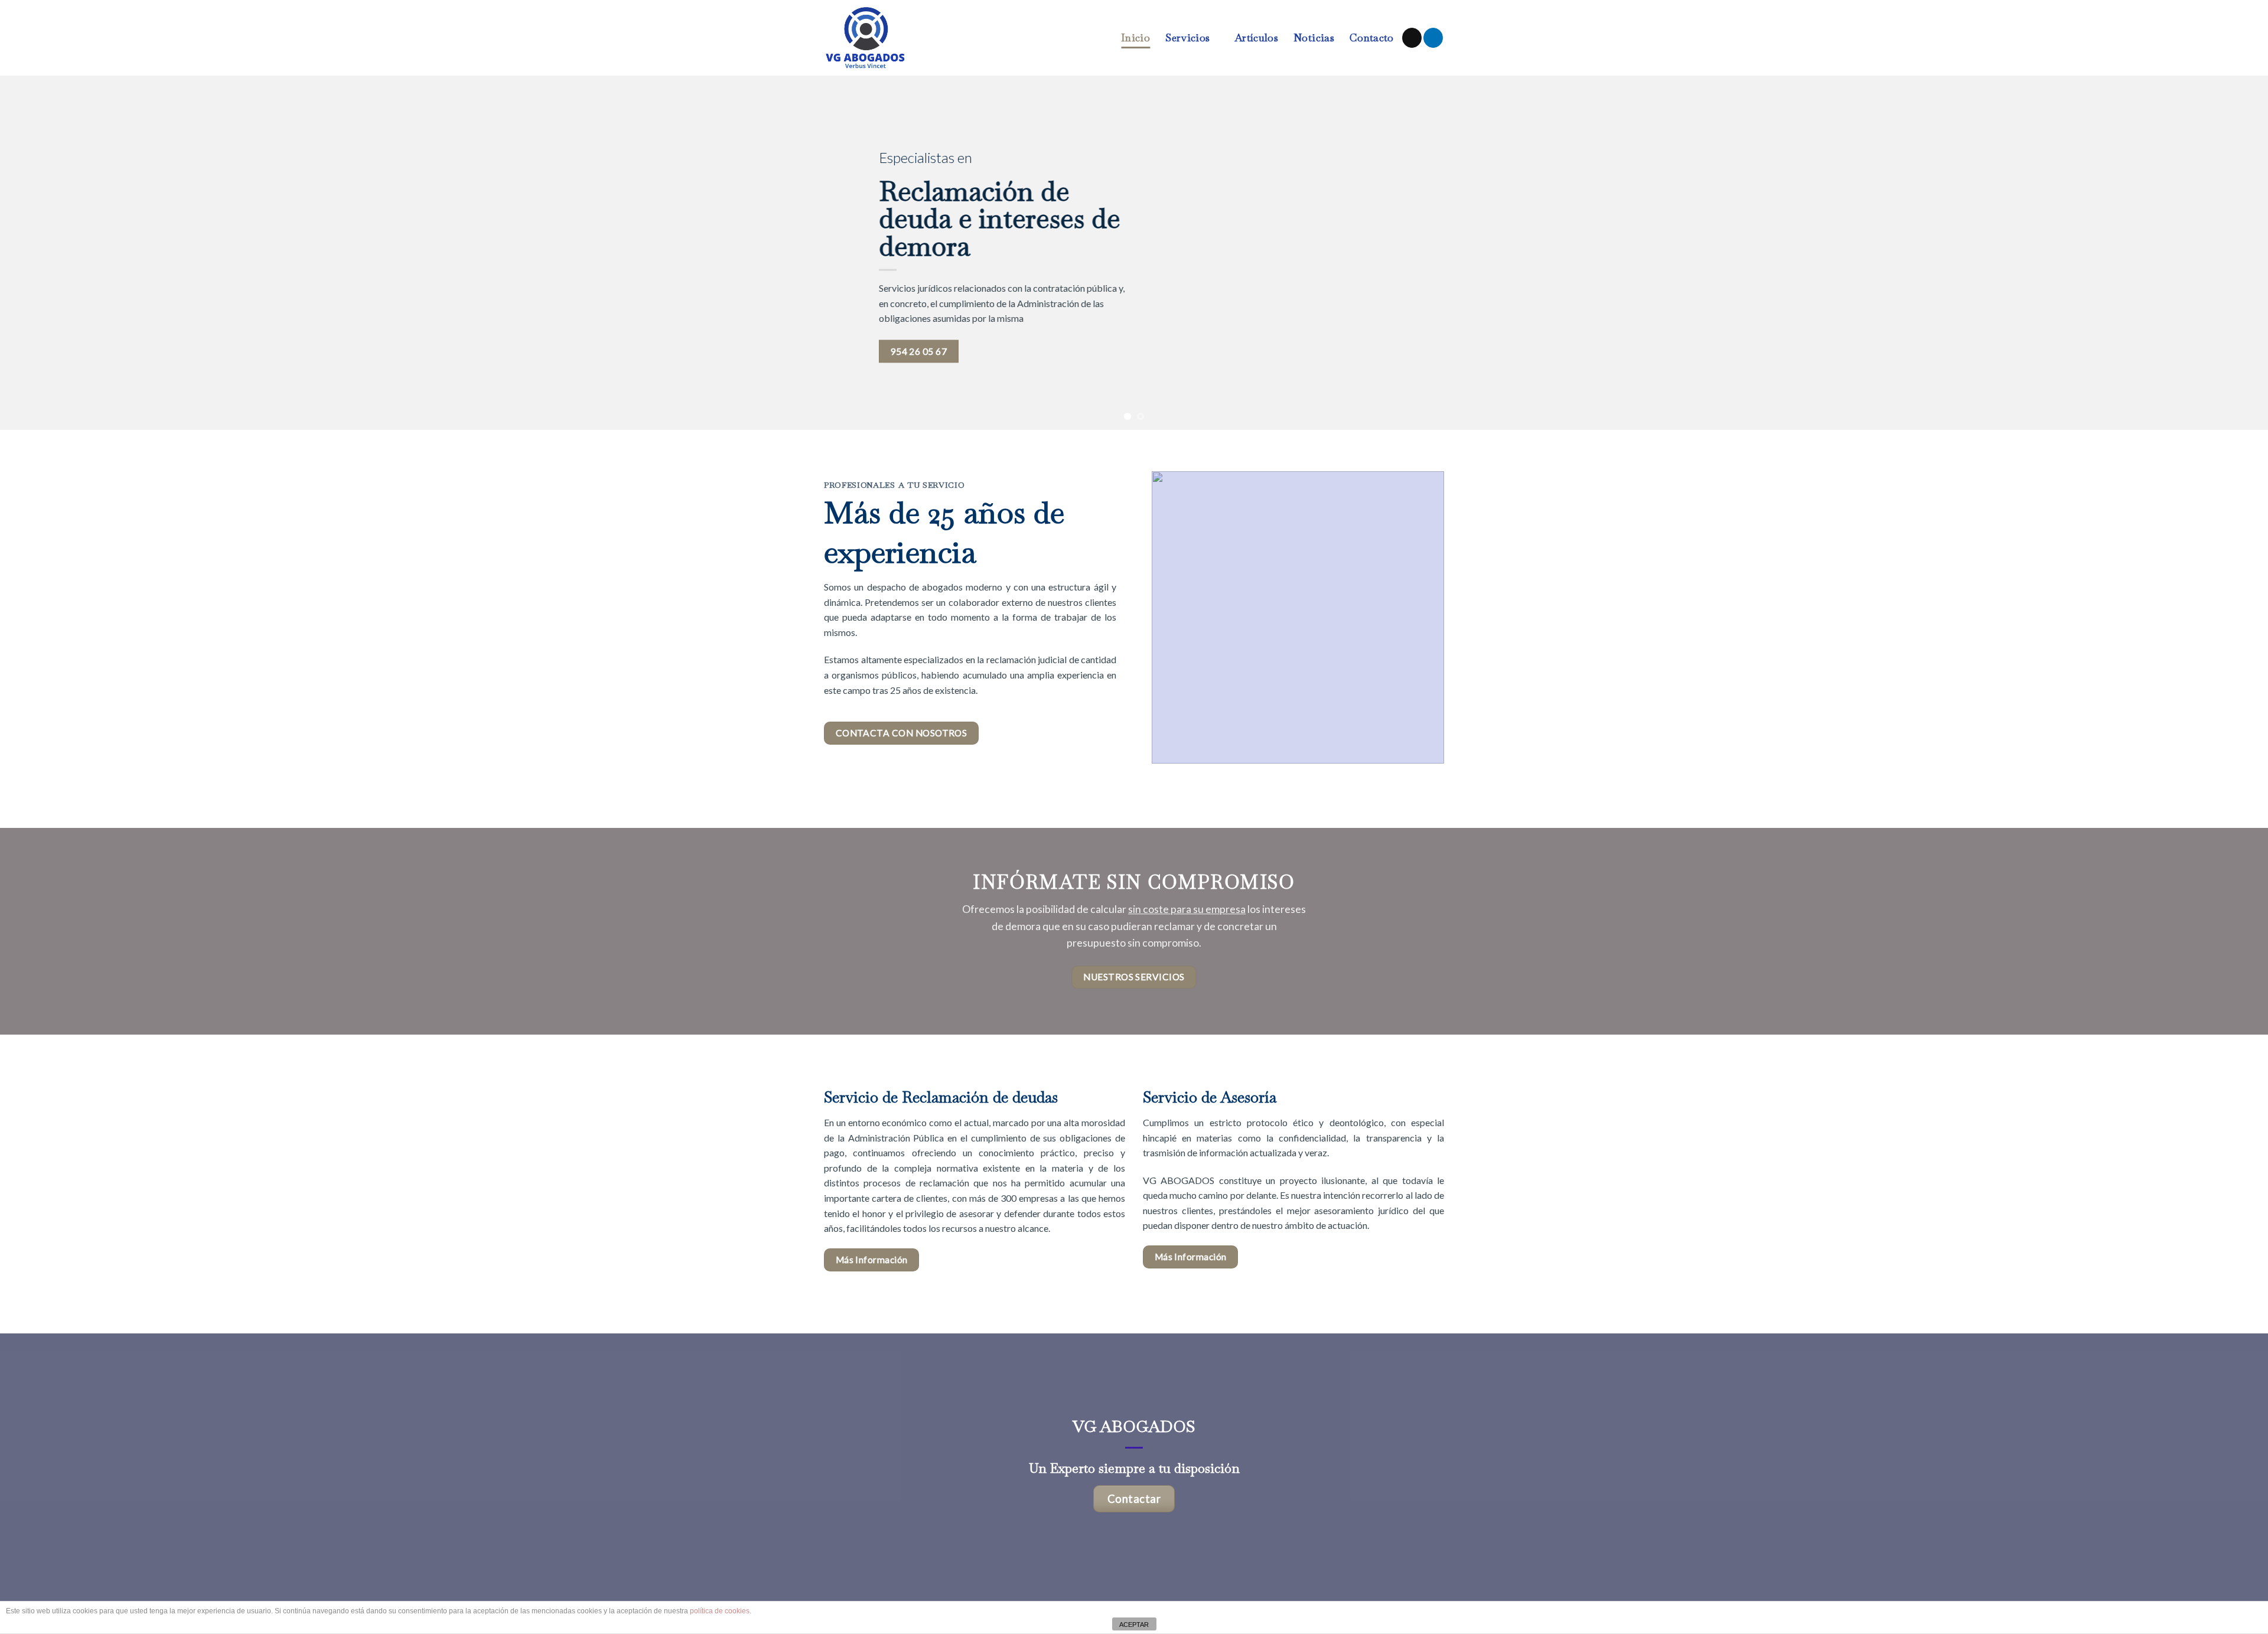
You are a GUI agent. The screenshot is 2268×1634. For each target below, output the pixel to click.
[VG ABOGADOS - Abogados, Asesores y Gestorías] (879, 38)
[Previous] (60, 253)
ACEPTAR (1134, 1625)
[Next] (2208, 253)
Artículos (1256, 37)
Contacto (1372, 37)
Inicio (1135, 37)
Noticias (1314, 37)
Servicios (1187, 37)
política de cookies (720, 1611)
